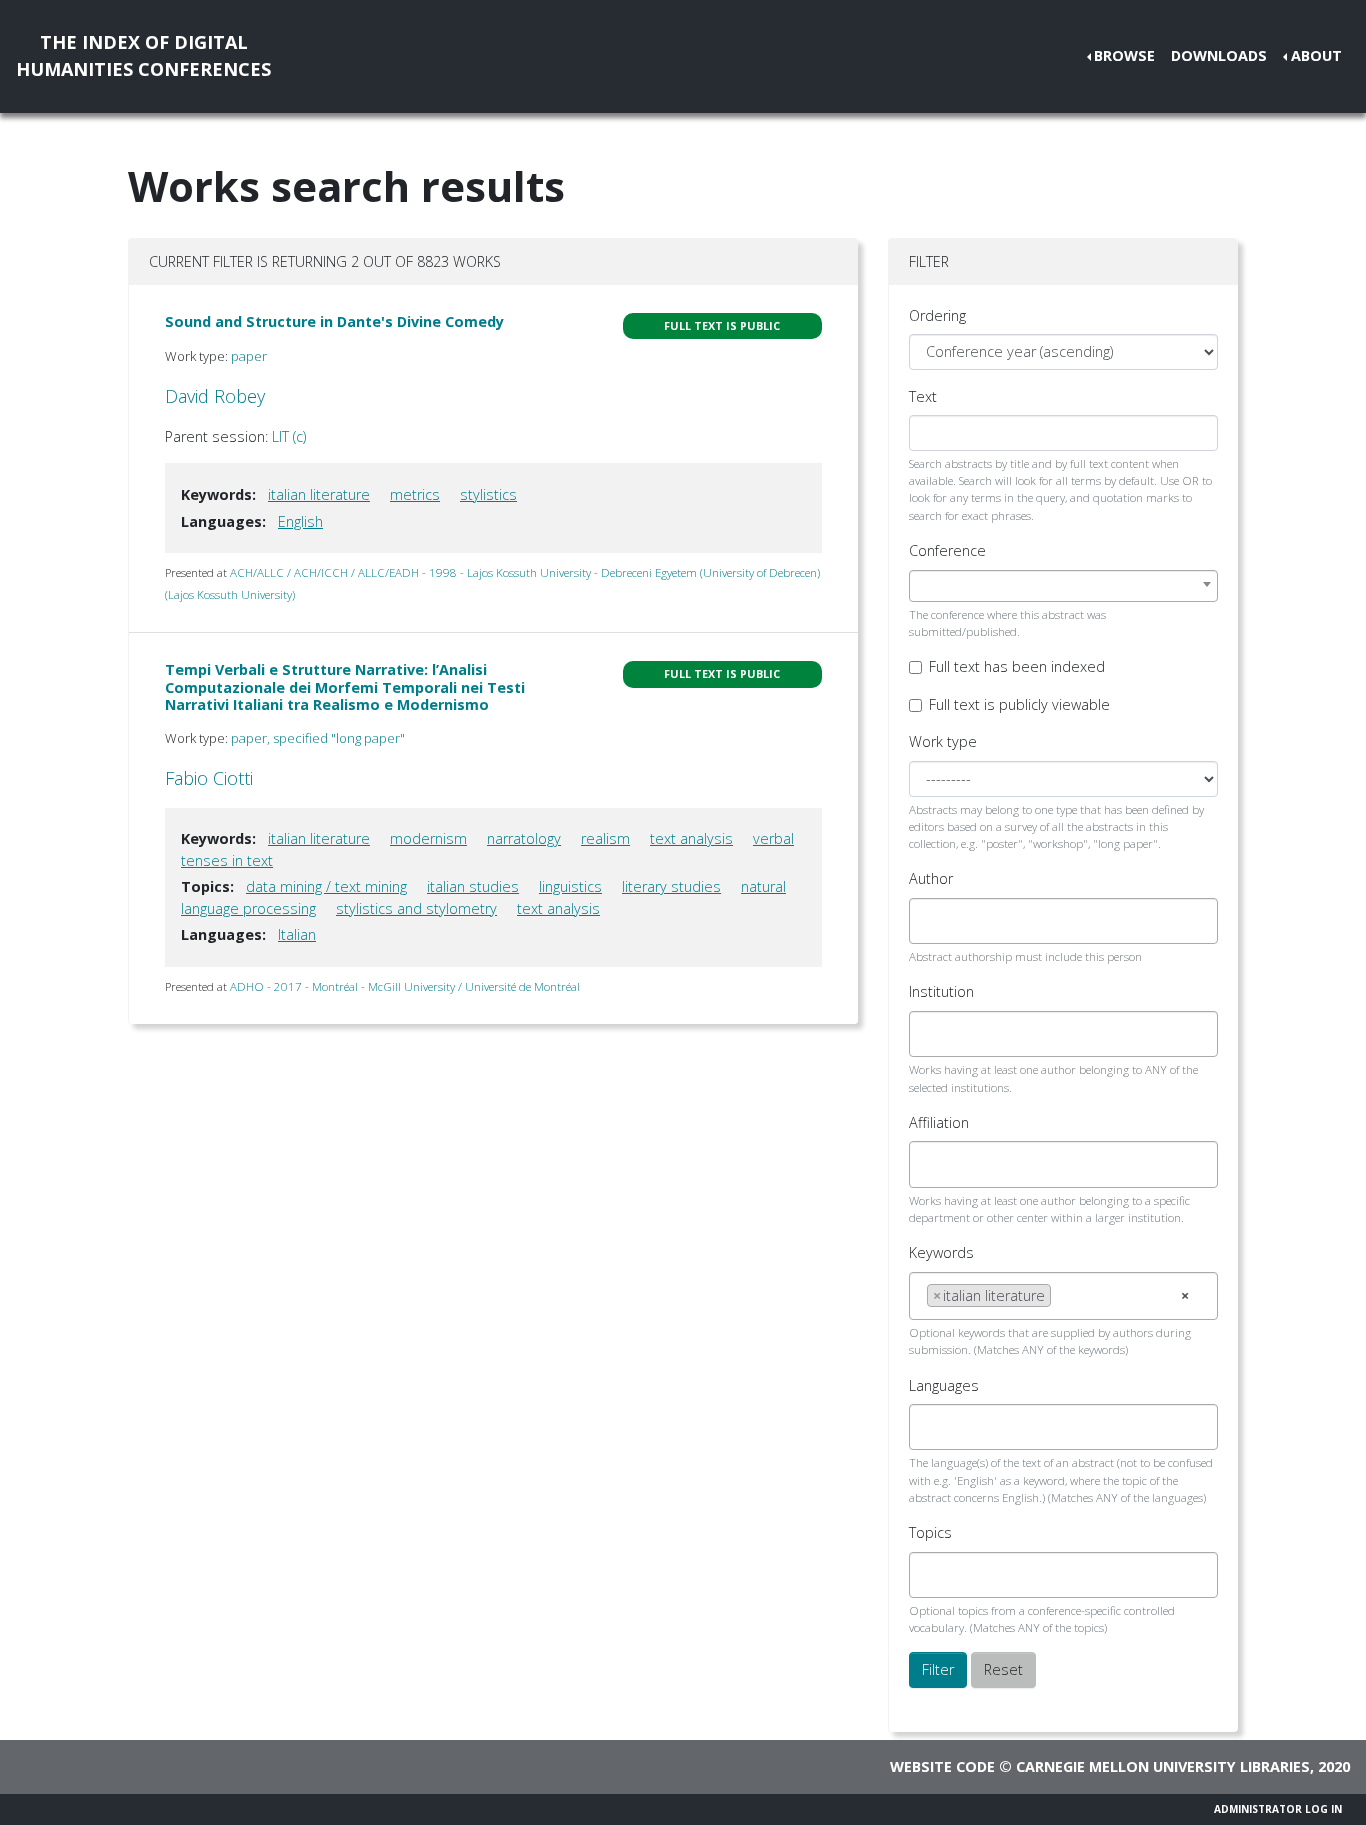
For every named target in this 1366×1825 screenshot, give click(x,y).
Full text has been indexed (1017, 666)
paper (249, 356)
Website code (942, 1766)
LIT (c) (289, 436)
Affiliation (939, 1122)
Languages (944, 1385)
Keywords (941, 1252)
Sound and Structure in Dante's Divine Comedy (334, 321)
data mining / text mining (326, 886)
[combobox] (1063, 586)
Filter (938, 1669)
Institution (941, 991)
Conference (947, 550)
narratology (524, 838)
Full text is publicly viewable (1019, 704)
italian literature (319, 494)
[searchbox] (932, 921)
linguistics (570, 886)
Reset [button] (1003, 1669)
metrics (415, 494)
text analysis (691, 838)
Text (923, 396)
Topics (930, 1532)
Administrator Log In (1278, 1809)
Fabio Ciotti (209, 778)
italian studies (473, 886)
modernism (428, 838)
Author (931, 878)
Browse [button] (1124, 55)
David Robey (215, 396)
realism (605, 838)
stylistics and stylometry (416, 908)
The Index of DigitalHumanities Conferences (143, 55)
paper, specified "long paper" (318, 738)
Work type (943, 741)
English (300, 521)
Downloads (1219, 55)
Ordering (937, 315)
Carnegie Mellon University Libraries (1163, 1766)
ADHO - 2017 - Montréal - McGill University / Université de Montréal (405, 986)
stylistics (488, 494)
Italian (297, 934)
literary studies (671, 886)
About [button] (1316, 55)
